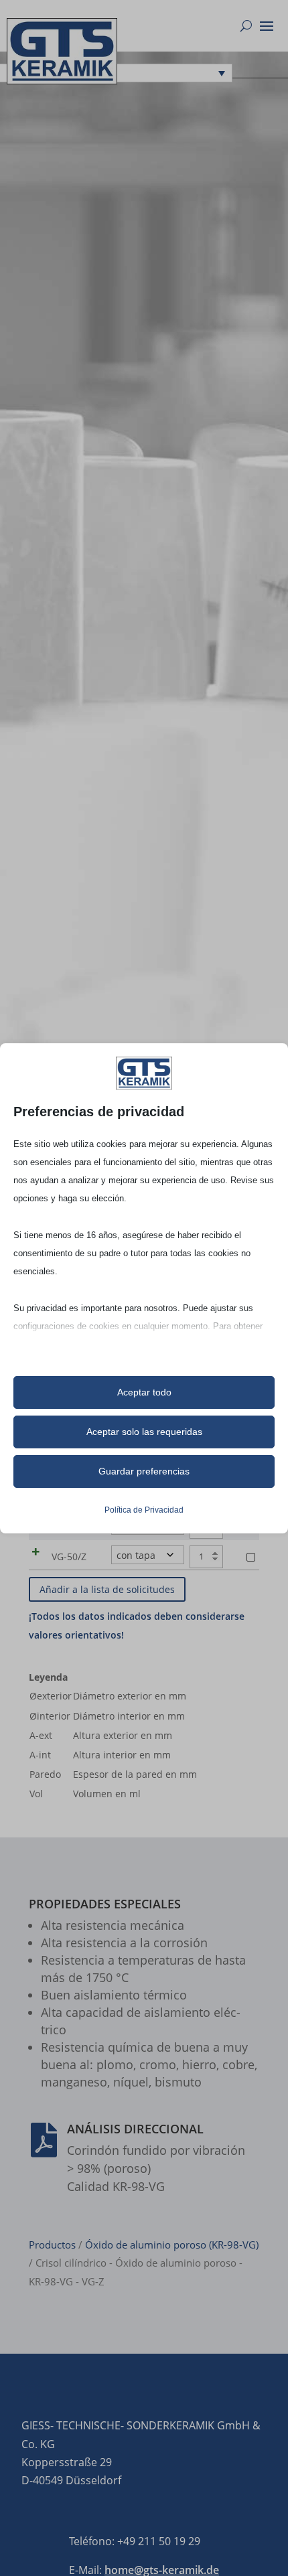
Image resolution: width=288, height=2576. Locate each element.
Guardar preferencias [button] (144, 1471)
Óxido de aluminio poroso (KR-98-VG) (172, 2245)
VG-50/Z (69, 1557)
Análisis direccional (135, 2129)
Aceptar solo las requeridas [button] (144, 1432)
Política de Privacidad (144, 1510)
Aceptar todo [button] (144, 1392)
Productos (52, 2245)
